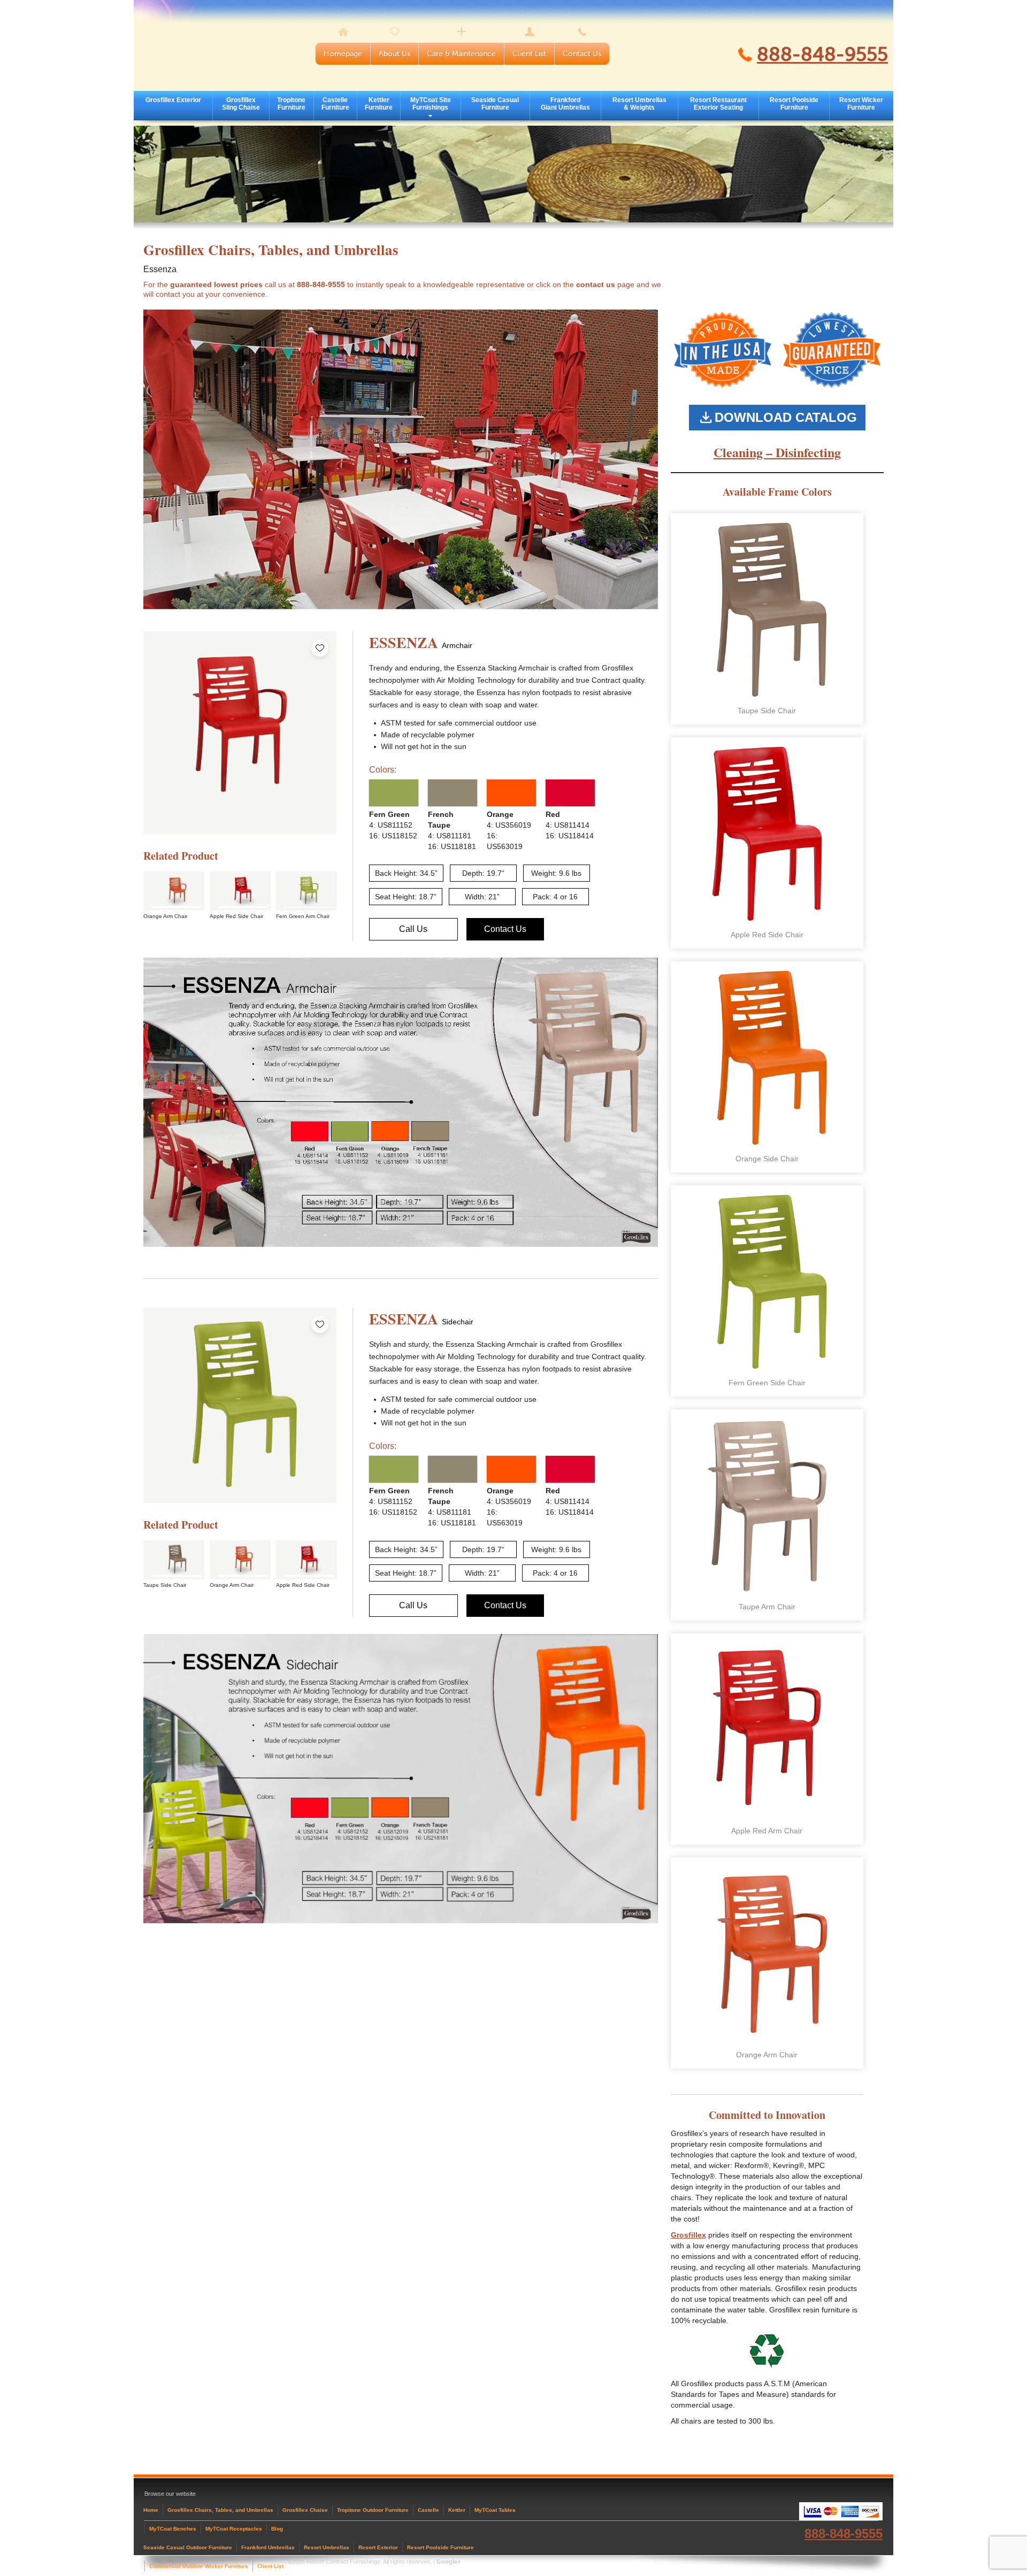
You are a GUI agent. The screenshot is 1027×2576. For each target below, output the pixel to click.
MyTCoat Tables (495, 2510)
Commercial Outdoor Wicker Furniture (199, 2566)
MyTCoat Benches (173, 2529)
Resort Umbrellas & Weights (639, 104)
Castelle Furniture (335, 104)
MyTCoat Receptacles (234, 2529)
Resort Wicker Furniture (861, 104)
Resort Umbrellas (327, 2547)
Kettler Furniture (379, 104)
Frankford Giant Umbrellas (565, 104)
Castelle (428, 2510)
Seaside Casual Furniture (495, 104)
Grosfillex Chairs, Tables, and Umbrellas (220, 2510)
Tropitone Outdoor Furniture (373, 2510)
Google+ (449, 2562)
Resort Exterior (378, 2547)
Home (151, 2510)
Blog (277, 2529)
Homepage (343, 54)
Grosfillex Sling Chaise (241, 104)
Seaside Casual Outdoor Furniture (188, 2547)
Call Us (413, 929)
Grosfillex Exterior (173, 100)
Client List (529, 54)
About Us (394, 54)
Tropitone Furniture (291, 104)
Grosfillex (688, 2235)
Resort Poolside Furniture (794, 104)
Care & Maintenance (461, 54)
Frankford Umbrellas (268, 2547)
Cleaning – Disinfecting (777, 452)
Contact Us (582, 54)
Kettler (457, 2510)
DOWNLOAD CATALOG (786, 417)
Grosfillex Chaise (305, 2510)
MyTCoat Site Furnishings (431, 104)
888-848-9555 (822, 55)
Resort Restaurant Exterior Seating (718, 104)
